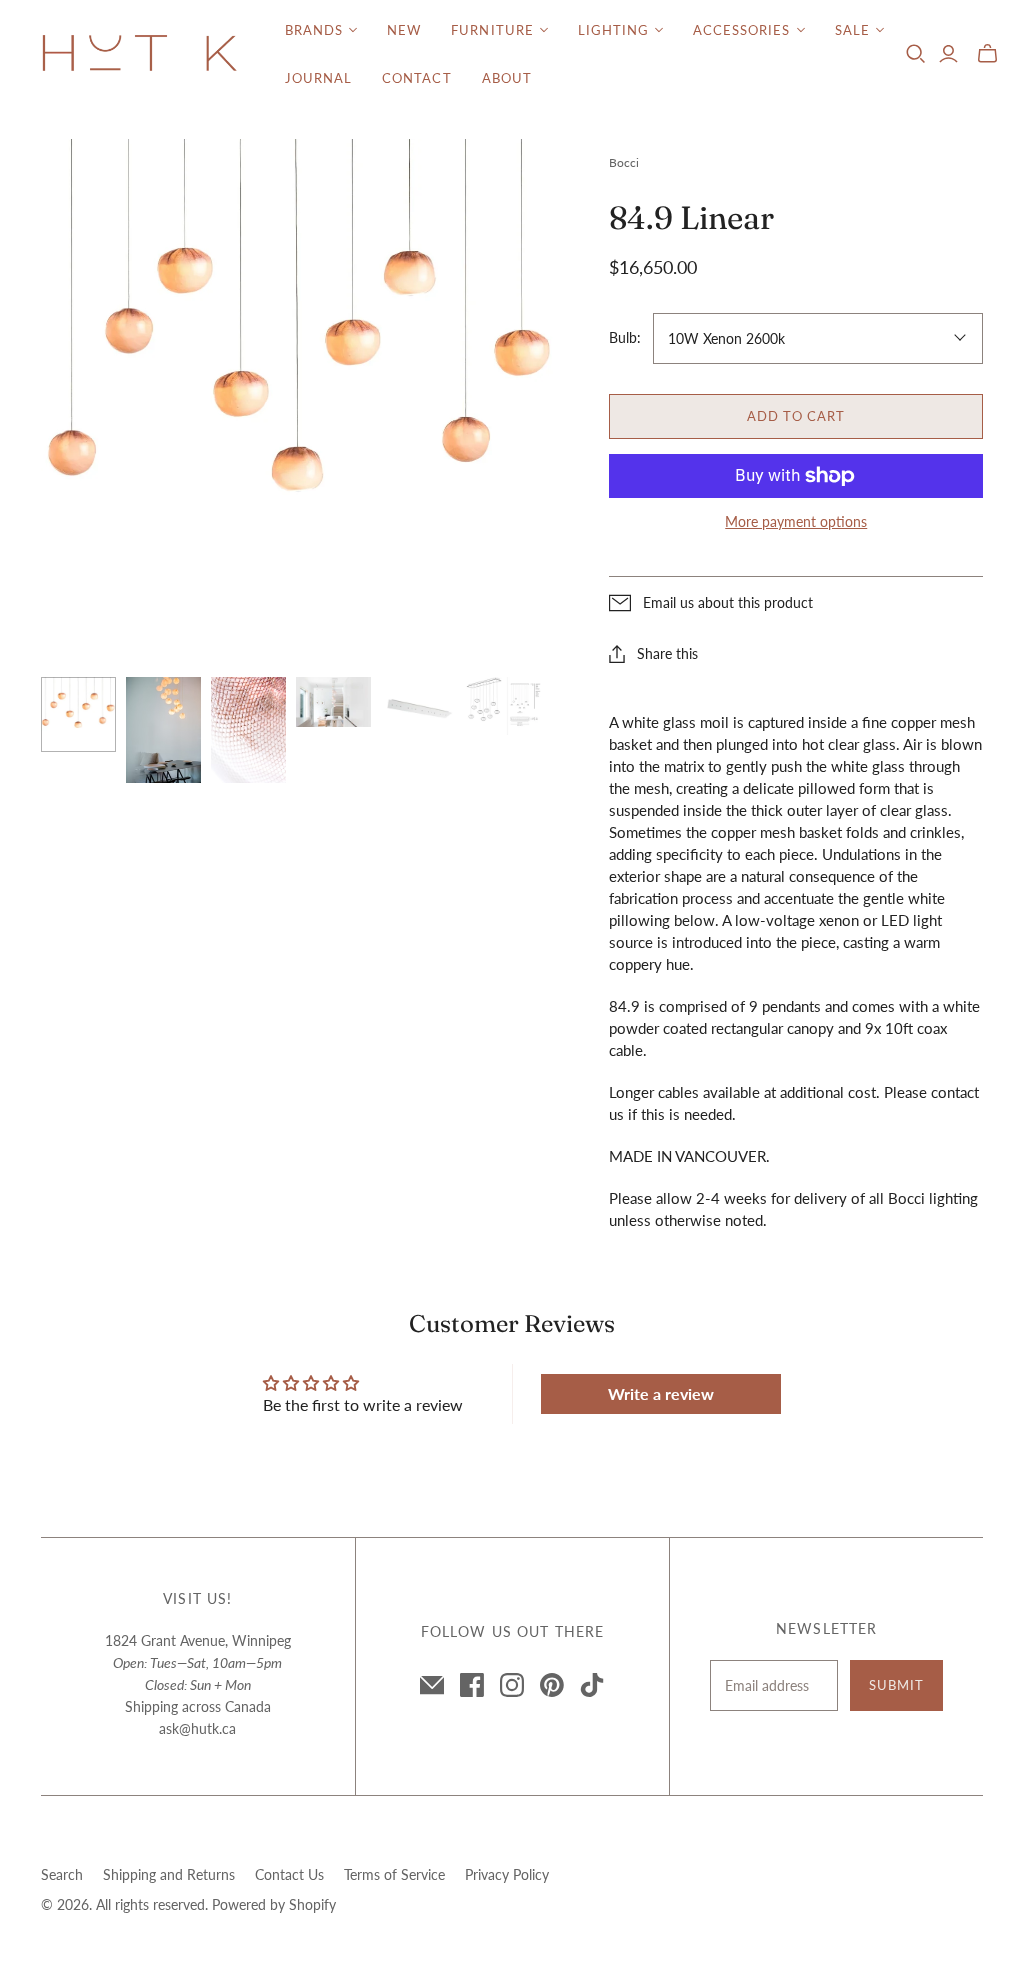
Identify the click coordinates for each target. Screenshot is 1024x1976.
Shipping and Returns (169, 1874)
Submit (896, 1685)
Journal (318, 78)
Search (62, 1874)
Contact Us (289, 1874)
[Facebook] (472, 1685)
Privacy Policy (507, 1874)
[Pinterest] (552, 1685)
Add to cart (796, 416)
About (507, 78)
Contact (416, 78)
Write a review (661, 1393)
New (404, 30)
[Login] (948, 54)
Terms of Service (394, 1874)
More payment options (796, 521)
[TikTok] (592, 1685)
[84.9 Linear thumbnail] (78, 714)
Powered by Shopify (274, 1904)
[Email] (432, 1685)
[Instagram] (512, 1685)
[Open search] (916, 54)
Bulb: (625, 337)
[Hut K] (140, 54)
